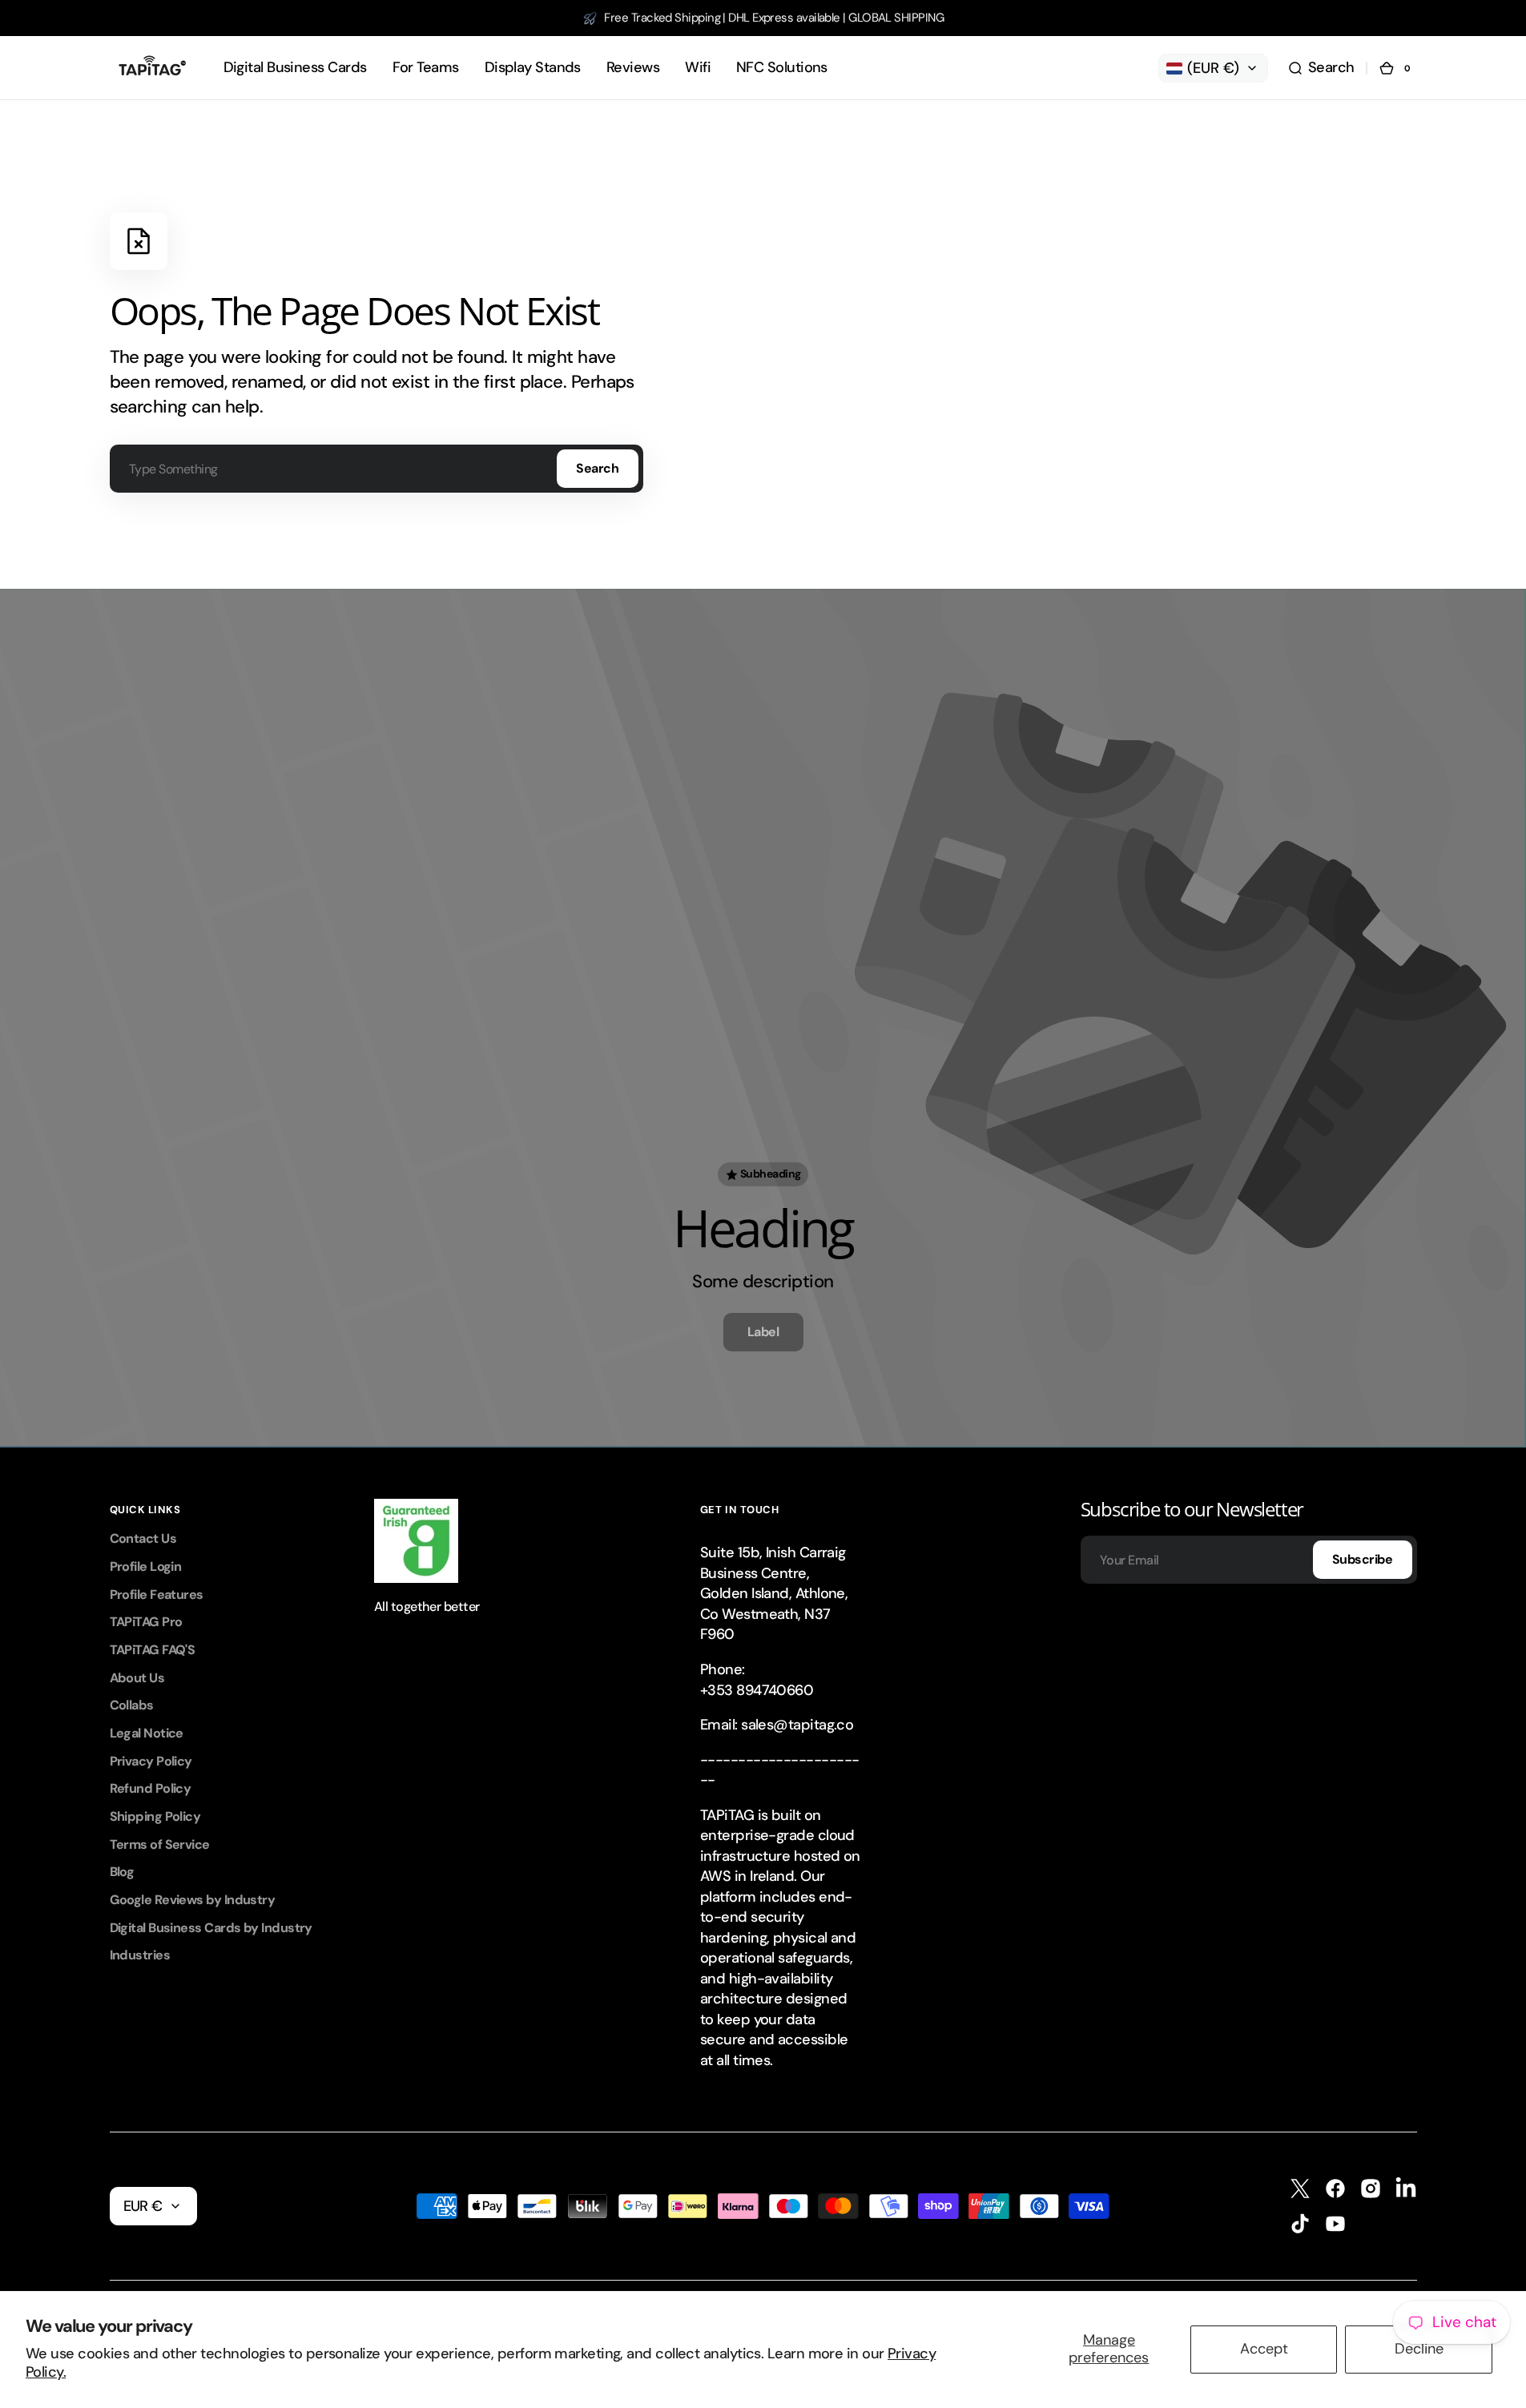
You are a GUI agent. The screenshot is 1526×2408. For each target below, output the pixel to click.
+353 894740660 (757, 1690)
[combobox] (376, 469)
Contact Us (143, 1538)
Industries (140, 1955)
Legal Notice (147, 1733)
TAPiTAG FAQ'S (153, 1650)
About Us (137, 1678)
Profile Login (146, 1566)
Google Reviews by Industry (193, 1900)
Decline (1419, 2349)
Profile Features (157, 1595)
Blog (122, 1872)
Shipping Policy (155, 1816)
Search (597, 468)
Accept (1264, 2349)
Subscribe (1363, 1559)
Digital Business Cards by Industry (211, 1928)
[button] (1321, 68)
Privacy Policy (151, 1761)
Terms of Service (160, 1844)
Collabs (132, 1705)
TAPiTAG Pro (146, 1622)
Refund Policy (151, 1788)
